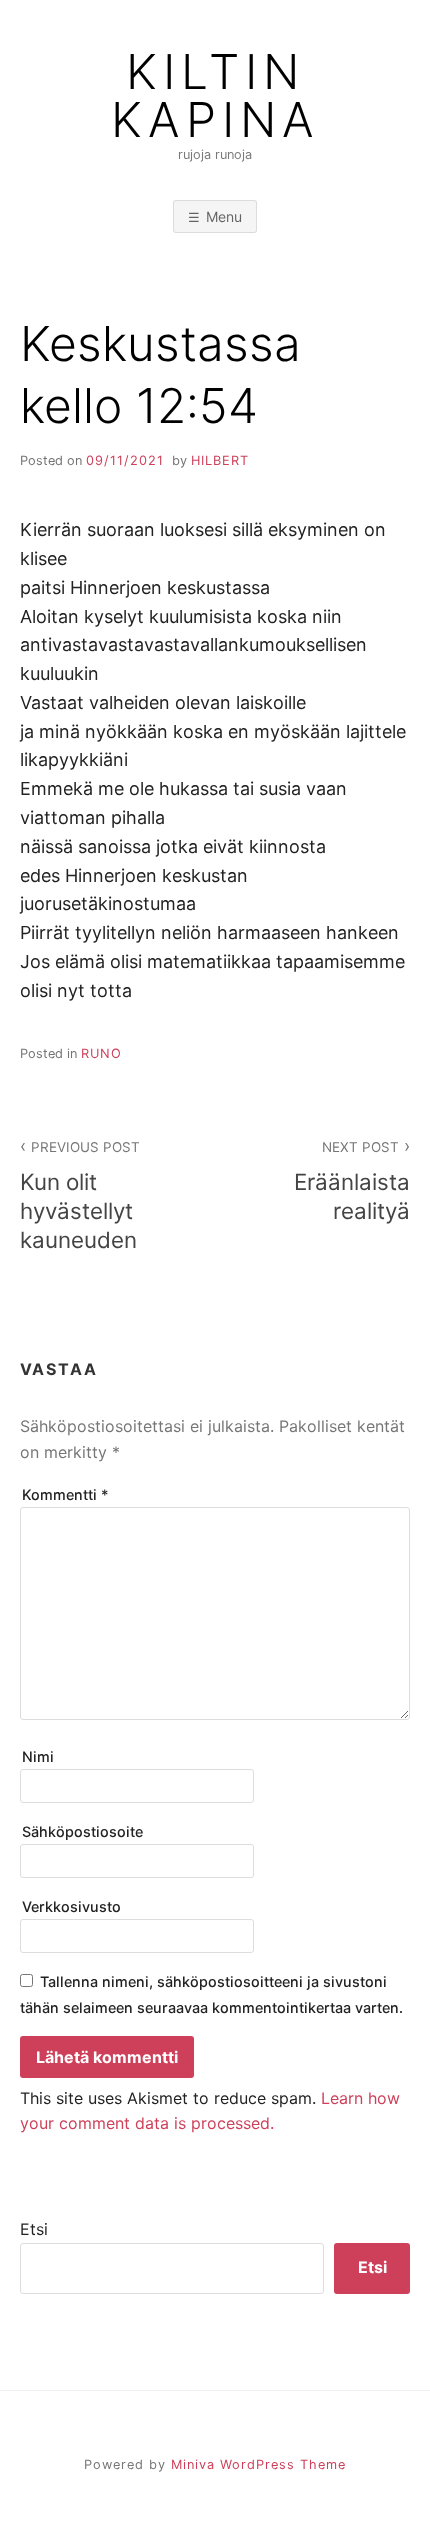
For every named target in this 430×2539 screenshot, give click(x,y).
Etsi (34, 2229)
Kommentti (65, 1494)
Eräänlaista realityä (352, 1181)
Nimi (38, 1756)
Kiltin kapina (215, 96)
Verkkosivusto (71, 1906)
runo (101, 1053)
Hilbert (220, 460)
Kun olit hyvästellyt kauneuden (80, 1196)
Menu (224, 216)
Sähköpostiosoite (82, 1831)
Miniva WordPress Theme (258, 2464)
